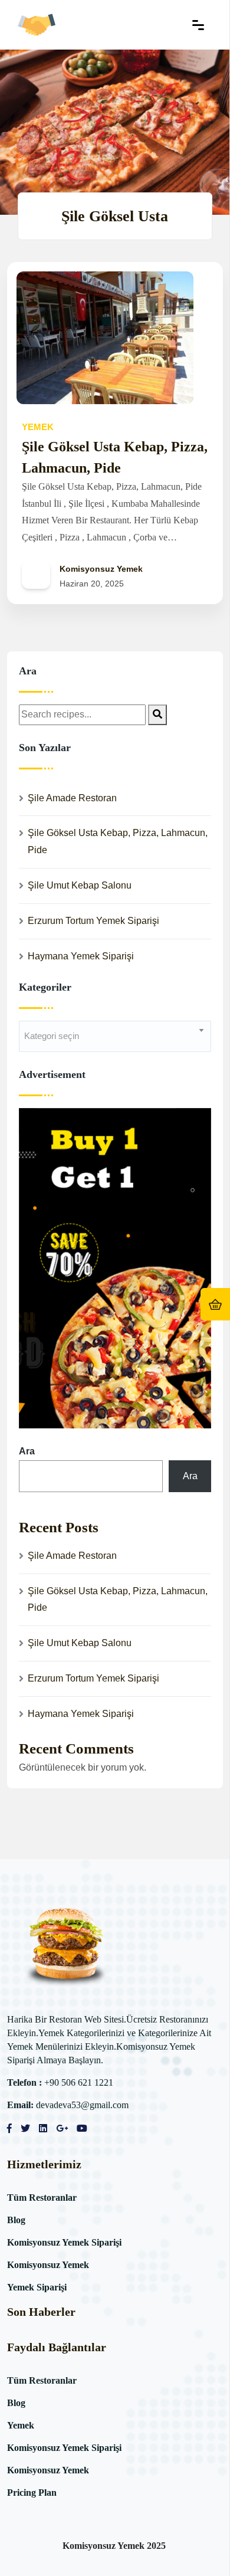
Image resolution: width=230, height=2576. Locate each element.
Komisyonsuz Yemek (48, 2265)
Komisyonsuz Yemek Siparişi (64, 2242)
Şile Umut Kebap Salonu (80, 885)
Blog (16, 2220)
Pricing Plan (32, 2493)
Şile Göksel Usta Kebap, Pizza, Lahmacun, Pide (118, 841)
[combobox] (115, 1036)
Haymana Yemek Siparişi (81, 956)
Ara (27, 1451)
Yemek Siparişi (37, 2287)
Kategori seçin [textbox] (52, 1036)
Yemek (21, 2425)
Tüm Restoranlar (42, 2198)
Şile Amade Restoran (72, 798)
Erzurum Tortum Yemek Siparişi (93, 921)
